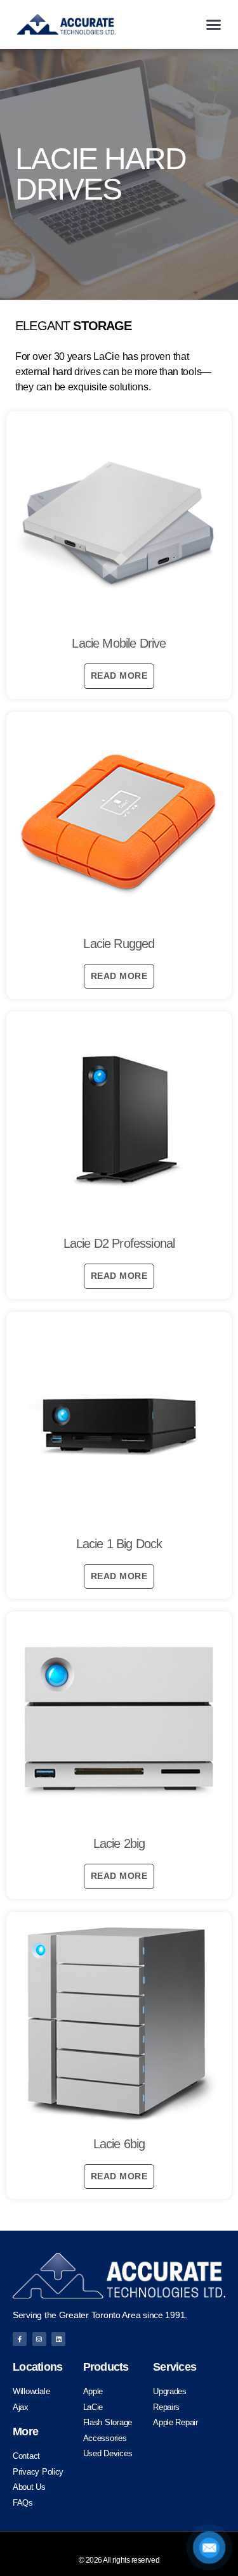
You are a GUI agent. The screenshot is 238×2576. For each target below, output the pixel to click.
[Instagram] (39, 2339)
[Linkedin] (58, 2339)
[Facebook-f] (20, 2339)
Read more (119, 676)
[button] (214, 25)
